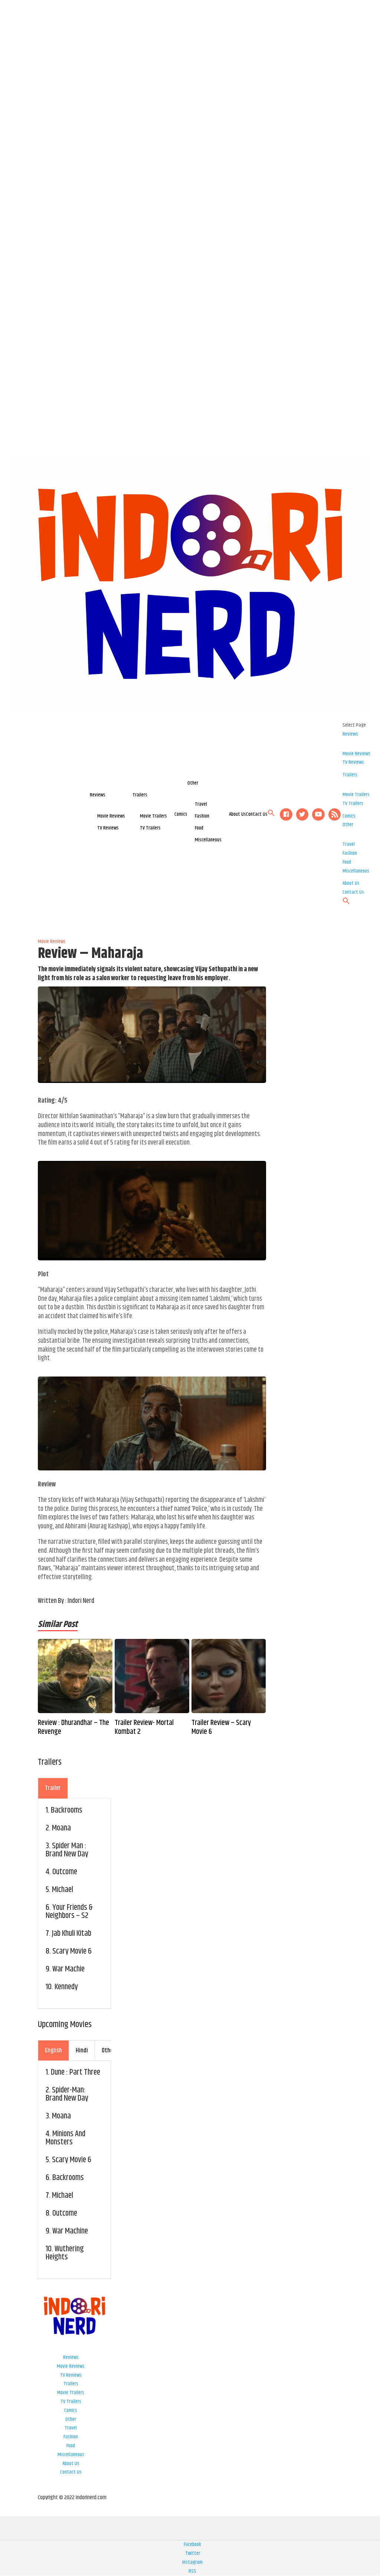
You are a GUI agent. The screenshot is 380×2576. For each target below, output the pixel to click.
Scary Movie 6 (72, 1951)
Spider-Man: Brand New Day (67, 2094)
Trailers (140, 795)
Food (199, 828)
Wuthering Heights (65, 2253)
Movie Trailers (153, 816)
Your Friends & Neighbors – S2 (69, 1912)
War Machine (70, 2231)
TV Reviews (108, 828)
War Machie (68, 1969)
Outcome (65, 1872)
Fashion (202, 816)
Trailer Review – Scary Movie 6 (221, 1728)
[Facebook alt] (286, 815)
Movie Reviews (111, 816)
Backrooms (67, 1810)
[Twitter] (302, 815)
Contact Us (257, 814)
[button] (271, 815)
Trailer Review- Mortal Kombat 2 (144, 1728)
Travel (201, 804)
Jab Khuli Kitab (72, 1934)
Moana (61, 1828)
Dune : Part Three (76, 2072)
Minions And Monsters (65, 2138)
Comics (181, 814)
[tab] (53, 1788)
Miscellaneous (208, 840)
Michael (63, 1890)
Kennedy (66, 1987)
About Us (237, 814)
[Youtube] (318, 815)
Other (193, 783)
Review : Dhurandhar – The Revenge (73, 1728)
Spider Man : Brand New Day (67, 1850)
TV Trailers (150, 828)
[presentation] (53, 1788)
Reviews (98, 795)
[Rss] (335, 815)
